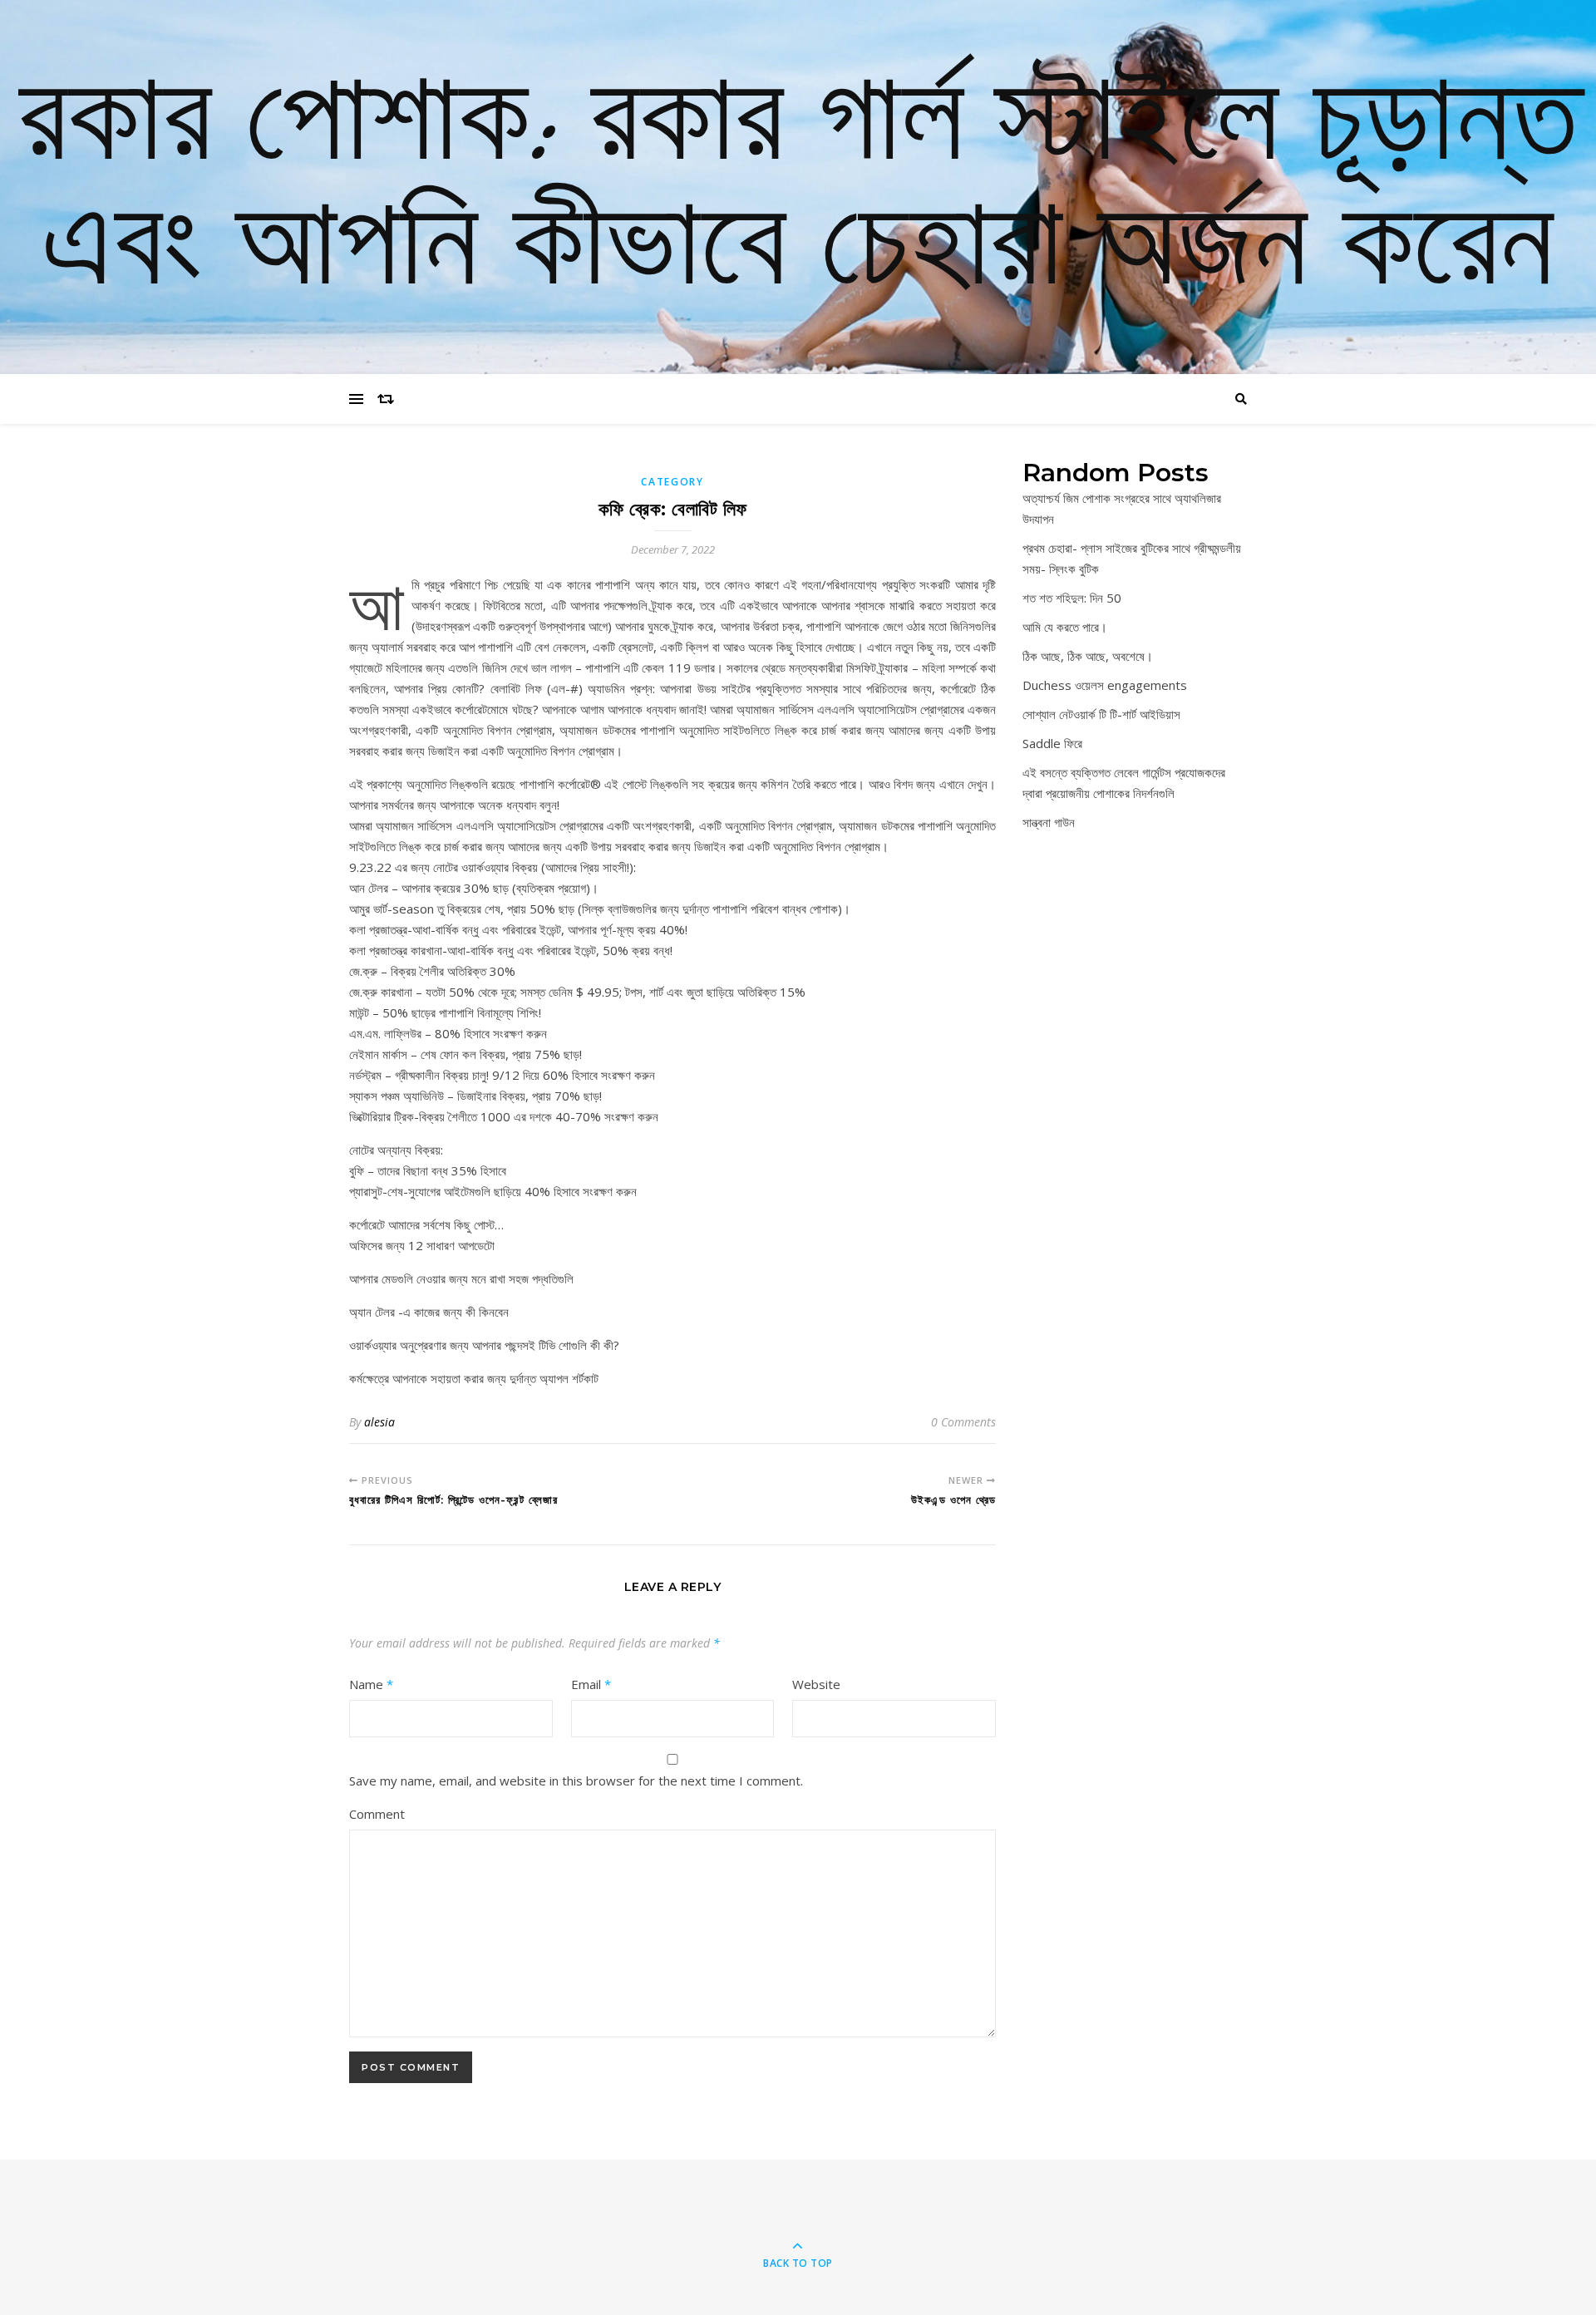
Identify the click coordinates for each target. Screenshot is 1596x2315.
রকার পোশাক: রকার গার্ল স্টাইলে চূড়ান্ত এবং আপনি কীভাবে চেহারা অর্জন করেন (798, 187)
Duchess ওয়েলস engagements (1105, 685)
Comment (377, 1814)
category (672, 482)
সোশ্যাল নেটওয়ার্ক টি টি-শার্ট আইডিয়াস (1101, 714)
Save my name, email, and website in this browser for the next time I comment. (576, 1781)
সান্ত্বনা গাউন (1049, 822)
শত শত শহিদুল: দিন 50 (1072, 598)
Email (591, 1684)
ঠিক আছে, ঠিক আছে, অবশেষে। (1088, 656)
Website (816, 1684)
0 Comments (963, 1422)
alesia (379, 1422)
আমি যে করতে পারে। (1065, 627)
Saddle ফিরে (1052, 743)
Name (371, 1684)
